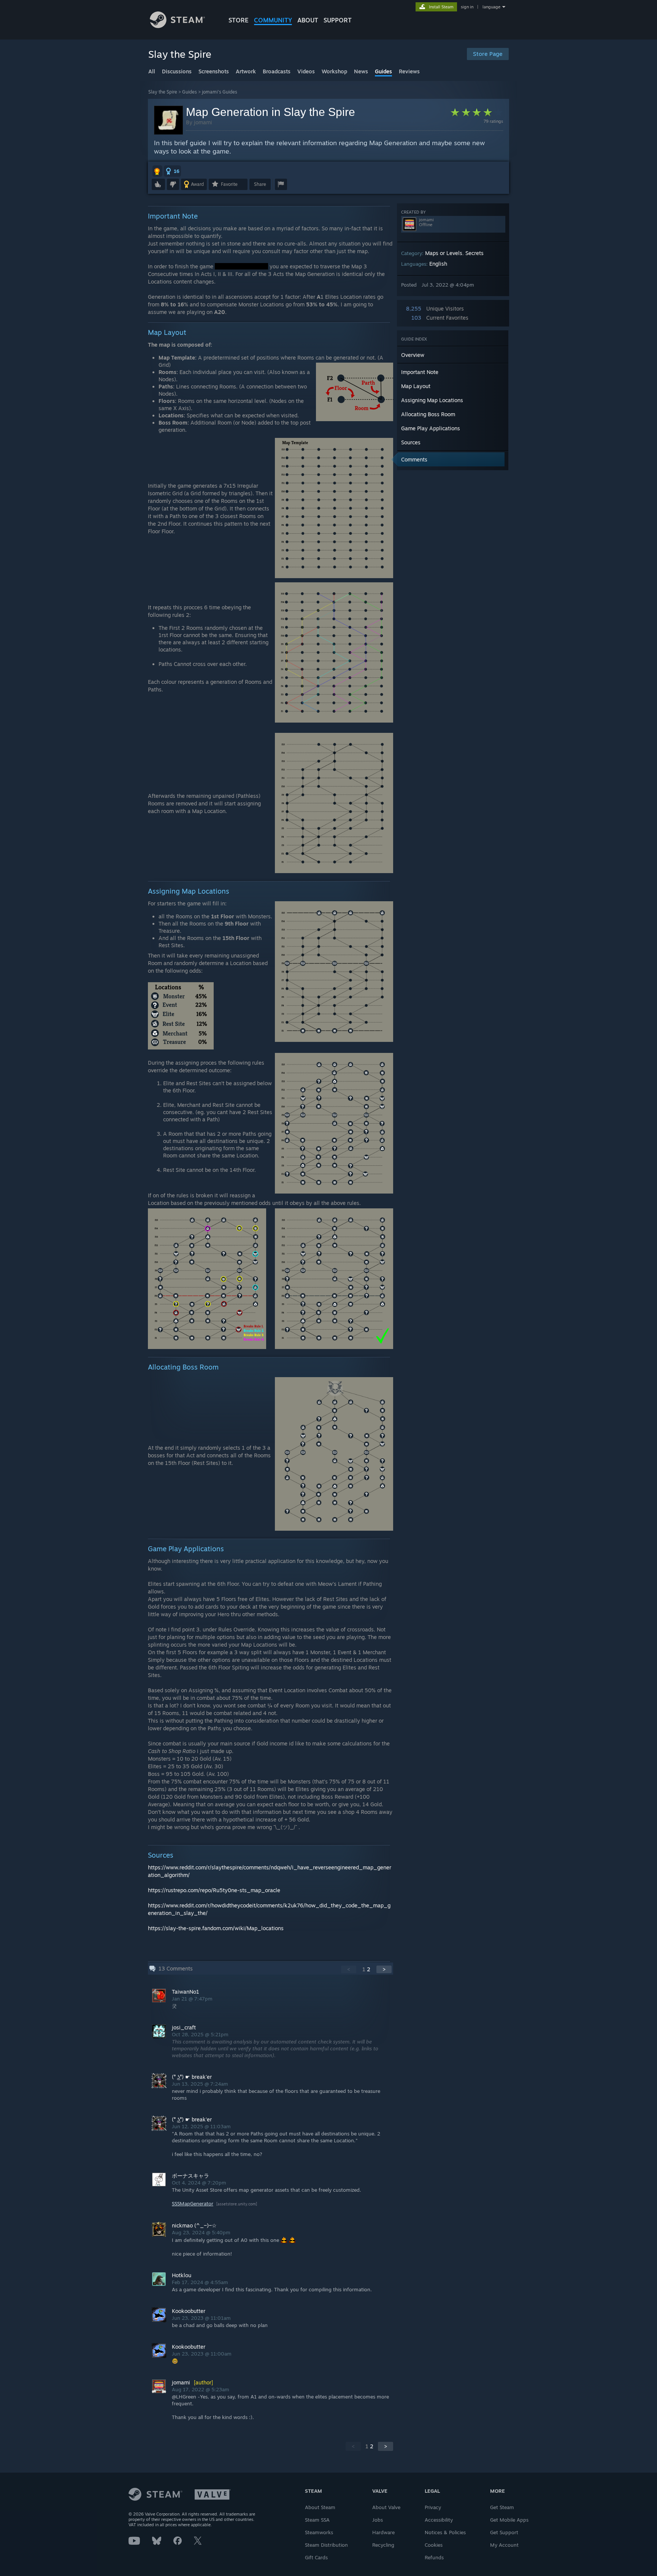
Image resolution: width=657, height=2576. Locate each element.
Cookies (434, 2545)
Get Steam (502, 2507)
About (308, 20)
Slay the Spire (163, 92)
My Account (504, 2545)
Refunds (434, 2557)
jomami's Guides (220, 92)
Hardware (383, 2532)
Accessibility (439, 2520)
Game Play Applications (431, 428)
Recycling (383, 2545)
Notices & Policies (445, 2532)
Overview (413, 355)
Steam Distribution (326, 2545)
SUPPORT (338, 20)
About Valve (386, 2507)
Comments (414, 459)
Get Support (504, 2532)
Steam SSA (317, 2520)
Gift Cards (316, 2557)
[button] (157, 171)
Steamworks (319, 2532)
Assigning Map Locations (432, 400)
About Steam (320, 2507)
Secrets (474, 253)
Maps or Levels (444, 253)
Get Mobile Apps (509, 2520)
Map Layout (416, 386)
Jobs (378, 2520)
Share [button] (260, 184)
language (491, 7)
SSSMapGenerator (193, 2203)
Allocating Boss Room (428, 414)
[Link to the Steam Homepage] (177, 26)
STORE (239, 20)
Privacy (433, 2507)
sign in (467, 7)
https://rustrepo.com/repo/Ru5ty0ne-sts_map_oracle (214, 1890)
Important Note (420, 372)
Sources (411, 442)
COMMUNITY (273, 20)
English (438, 264)
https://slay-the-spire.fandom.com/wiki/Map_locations (216, 1928)
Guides (190, 92)
